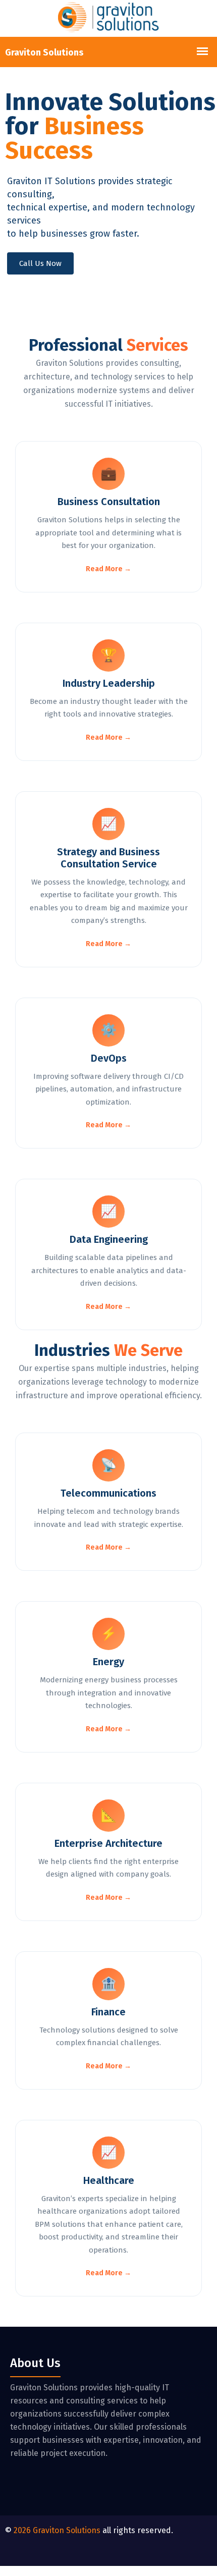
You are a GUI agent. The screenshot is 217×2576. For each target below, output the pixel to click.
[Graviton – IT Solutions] (108, 18)
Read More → (108, 569)
